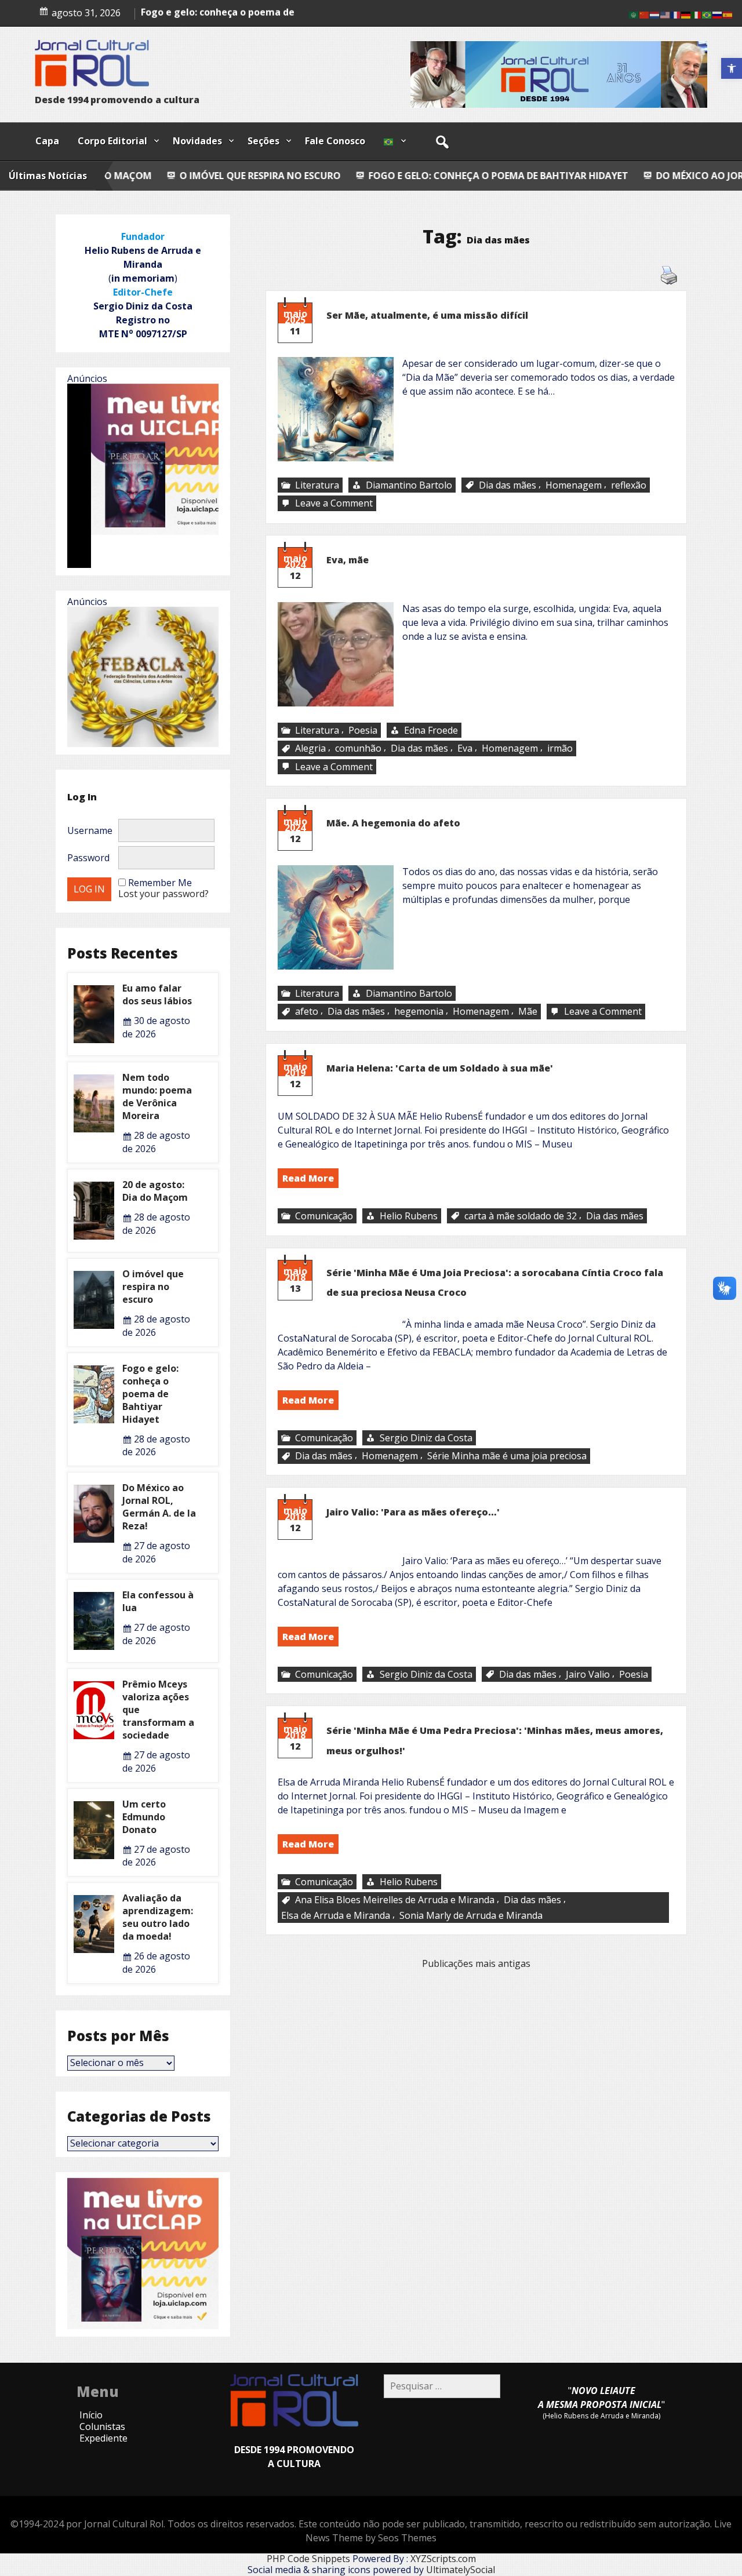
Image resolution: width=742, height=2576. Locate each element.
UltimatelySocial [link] (461, 2570)
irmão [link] (560, 748)
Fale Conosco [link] (335, 141)
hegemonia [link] (419, 1011)
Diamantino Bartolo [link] (409, 485)
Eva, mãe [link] (348, 560)
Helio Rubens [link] (409, 1216)
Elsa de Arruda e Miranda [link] (336, 1915)
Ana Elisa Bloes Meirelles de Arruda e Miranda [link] (395, 1900)
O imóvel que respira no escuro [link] (153, 1287)
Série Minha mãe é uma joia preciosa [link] (507, 1456)
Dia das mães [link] (508, 485)
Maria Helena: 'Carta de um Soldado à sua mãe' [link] (440, 1068)
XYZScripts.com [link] (443, 2559)
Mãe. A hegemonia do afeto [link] (393, 823)
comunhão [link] (358, 748)
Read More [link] (308, 1178)
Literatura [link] (317, 485)
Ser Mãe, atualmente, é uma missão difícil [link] (427, 315)
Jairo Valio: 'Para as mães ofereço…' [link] (413, 1512)
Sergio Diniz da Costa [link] (426, 1438)
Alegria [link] (310, 748)
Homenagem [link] (574, 485)
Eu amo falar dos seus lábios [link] (157, 994)
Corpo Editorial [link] (112, 141)
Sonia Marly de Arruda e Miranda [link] (471, 1915)
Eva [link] (465, 748)
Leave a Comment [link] (335, 504)
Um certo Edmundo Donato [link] (144, 1817)
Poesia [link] (363, 730)
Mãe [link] (528, 1011)
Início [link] (91, 2415)
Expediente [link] (103, 2438)
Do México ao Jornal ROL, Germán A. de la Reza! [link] (606, 176)
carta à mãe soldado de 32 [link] (521, 1216)
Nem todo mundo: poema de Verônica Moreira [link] (157, 1096)
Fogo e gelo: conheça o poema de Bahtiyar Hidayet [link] (329, 176)
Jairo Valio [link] (588, 1674)
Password (88, 858)
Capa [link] (47, 141)
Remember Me (160, 883)
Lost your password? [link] (163, 894)
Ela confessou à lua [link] (158, 1601)
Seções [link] (263, 141)
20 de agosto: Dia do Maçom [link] (155, 1191)
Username (90, 830)
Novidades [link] (197, 141)
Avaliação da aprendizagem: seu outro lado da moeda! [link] (158, 1917)
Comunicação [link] (324, 1216)
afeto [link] (307, 1011)
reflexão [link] (629, 485)
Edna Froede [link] (431, 730)
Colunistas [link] (102, 2426)
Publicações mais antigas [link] (476, 1963)
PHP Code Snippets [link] (308, 2559)
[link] (732, 68)
